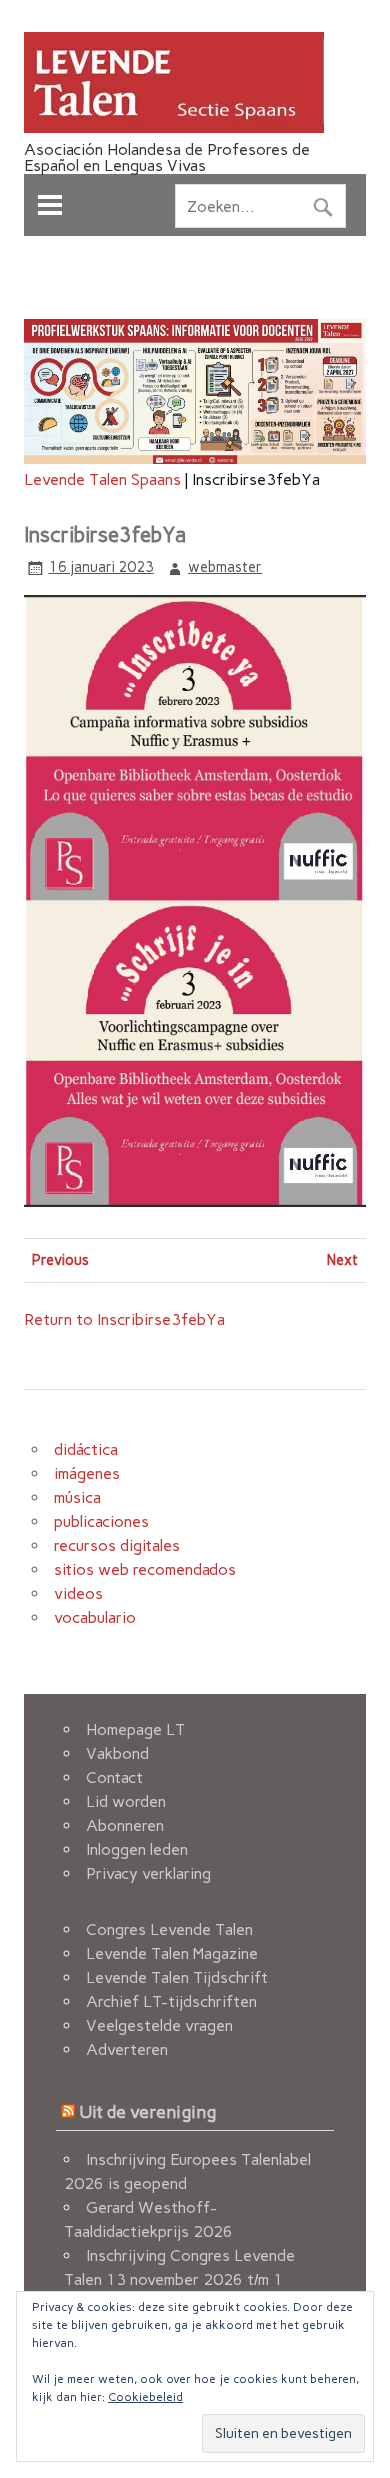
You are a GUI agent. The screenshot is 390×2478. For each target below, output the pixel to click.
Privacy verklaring (148, 1873)
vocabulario (95, 1617)
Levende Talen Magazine (172, 1953)
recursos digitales (117, 1545)
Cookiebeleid (145, 2397)
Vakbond (117, 1753)
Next (342, 1260)
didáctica (86, 1449)
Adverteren (127, 2049)
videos (78, 1593)
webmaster (225, 567)
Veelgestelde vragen (159, 2025)
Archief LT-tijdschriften (171, 2001)
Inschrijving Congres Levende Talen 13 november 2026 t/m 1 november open (179, 2279)
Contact (114, 1777)
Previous (60, 1260)
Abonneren (125, 1825)
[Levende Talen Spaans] (174, 127)
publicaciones (101, 1521)
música (77, 1497)
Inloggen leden (137, 1849)
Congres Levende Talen (169, 1929)
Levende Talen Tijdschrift (177, 1977)
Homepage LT (135, 1729)
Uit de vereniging (147, 2111)
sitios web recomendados (145, 1569)
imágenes (87, 1473)
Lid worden (126, 1801)
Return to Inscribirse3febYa (124, 1319)
